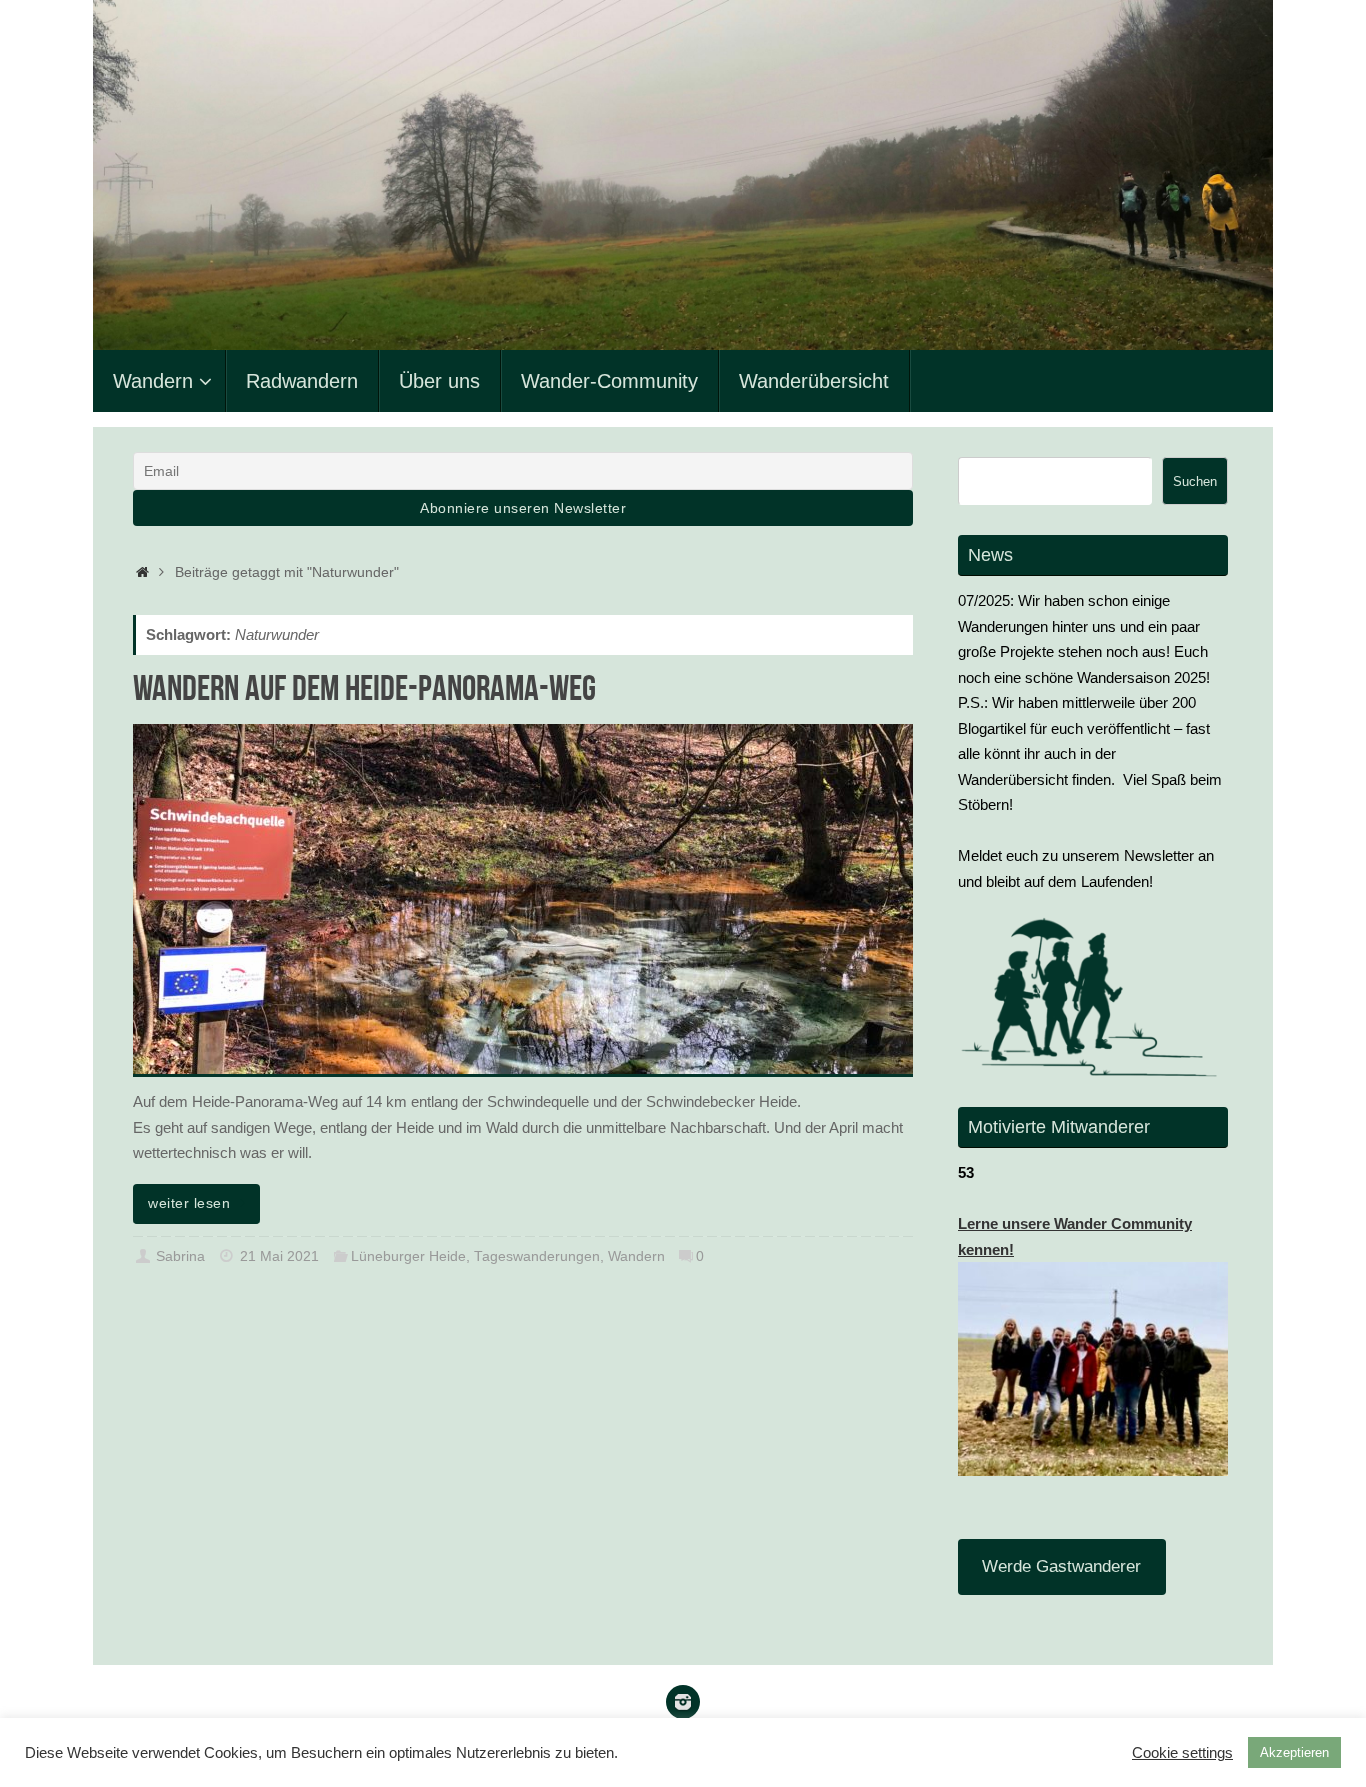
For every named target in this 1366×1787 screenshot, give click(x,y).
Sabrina (180, 1256)
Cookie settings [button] (1182, 1753)
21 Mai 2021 (279, 1256)
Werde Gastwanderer (1061, 1566)
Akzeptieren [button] (1294, 1752)
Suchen (1195, 481)
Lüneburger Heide (408, 1256)
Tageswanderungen (537, 1256)
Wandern (636, 1256)
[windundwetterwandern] (683, 1702)
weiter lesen (189, 1203)
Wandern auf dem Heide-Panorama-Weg (364, 687)
